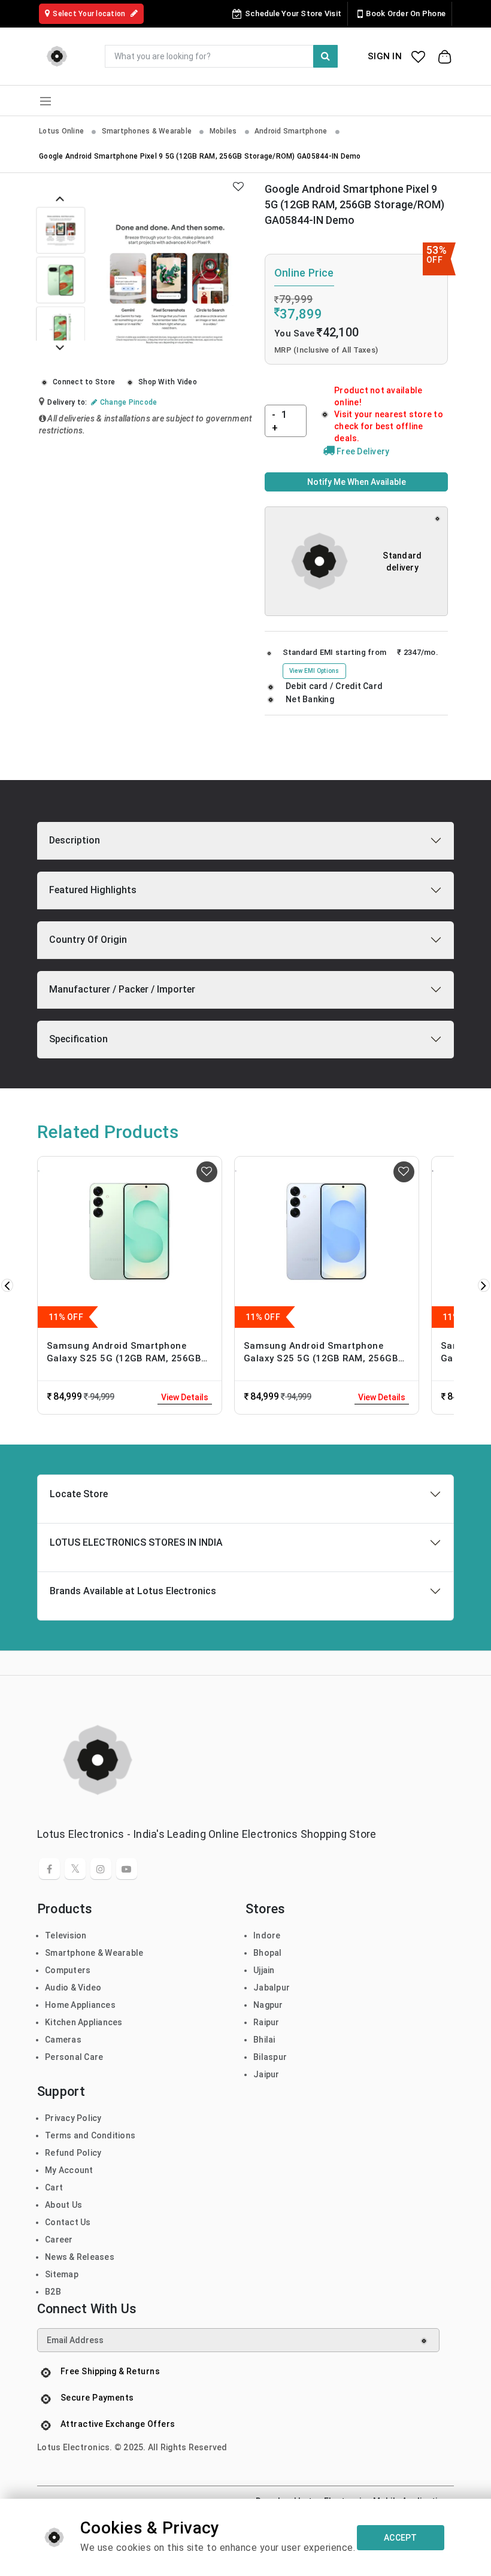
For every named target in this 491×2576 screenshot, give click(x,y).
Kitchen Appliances (84, 2022)
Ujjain (264, 1970)
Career (59, 2240)
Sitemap (62, 2274)
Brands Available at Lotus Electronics (133, 1591)
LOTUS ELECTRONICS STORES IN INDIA (136, 1542)
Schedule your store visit (293, 13)
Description (75, 840)
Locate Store (79, 1494)
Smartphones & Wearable (148, 131)
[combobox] (221, 56)
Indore (267, 1935)
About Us (63, 2205)
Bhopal (268, 1953)
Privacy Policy (73, 2118)
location (90, 14)
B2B (53, 2292)
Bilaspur (270, 2057)
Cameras (63, 2040)
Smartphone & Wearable (94, 1953)
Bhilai (264, 2040)
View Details (185, 1397)
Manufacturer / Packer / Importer (122, 989)
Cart (54, 2187)
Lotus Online (62, 131)
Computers (68, 1970)
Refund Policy (73, 2153)
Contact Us (68, 2222)
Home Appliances (80, 2005)
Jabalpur (272, 1988)
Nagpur (268, 2005)
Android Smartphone (292, 131)
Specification (78, 1039)
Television (66, 1935)
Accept (401, 2538)
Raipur (266, 2022)
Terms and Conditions (90, 2135)
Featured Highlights (93, 890)
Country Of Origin (88, 940)
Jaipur (266, 2074)
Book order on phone (406, 13)
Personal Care (74, 2057)
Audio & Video (73, 1988)
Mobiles (224, 131)
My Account (69, 2170)
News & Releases (80, 2257)
